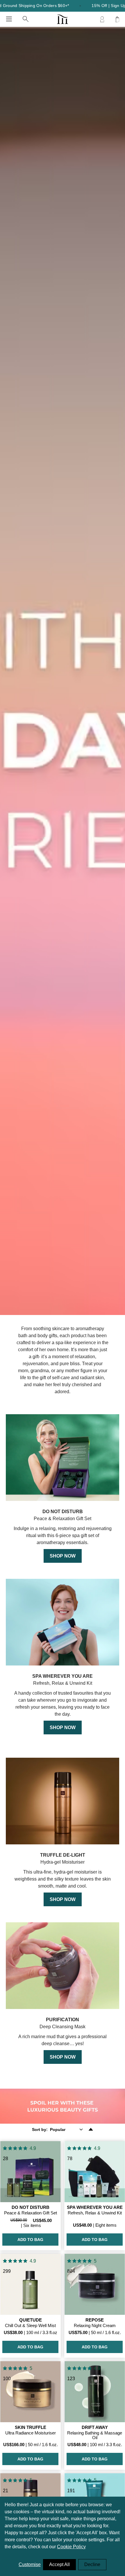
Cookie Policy (71, 2547)
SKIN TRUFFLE (31, 2427)
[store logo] (62, 19)
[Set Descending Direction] (91, 2129)
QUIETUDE (31, 2320)
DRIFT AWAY (95, 2427)
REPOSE (95, 2320)
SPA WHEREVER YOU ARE (95, 2207)
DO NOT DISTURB (31, 2207)
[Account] (102, 19)
